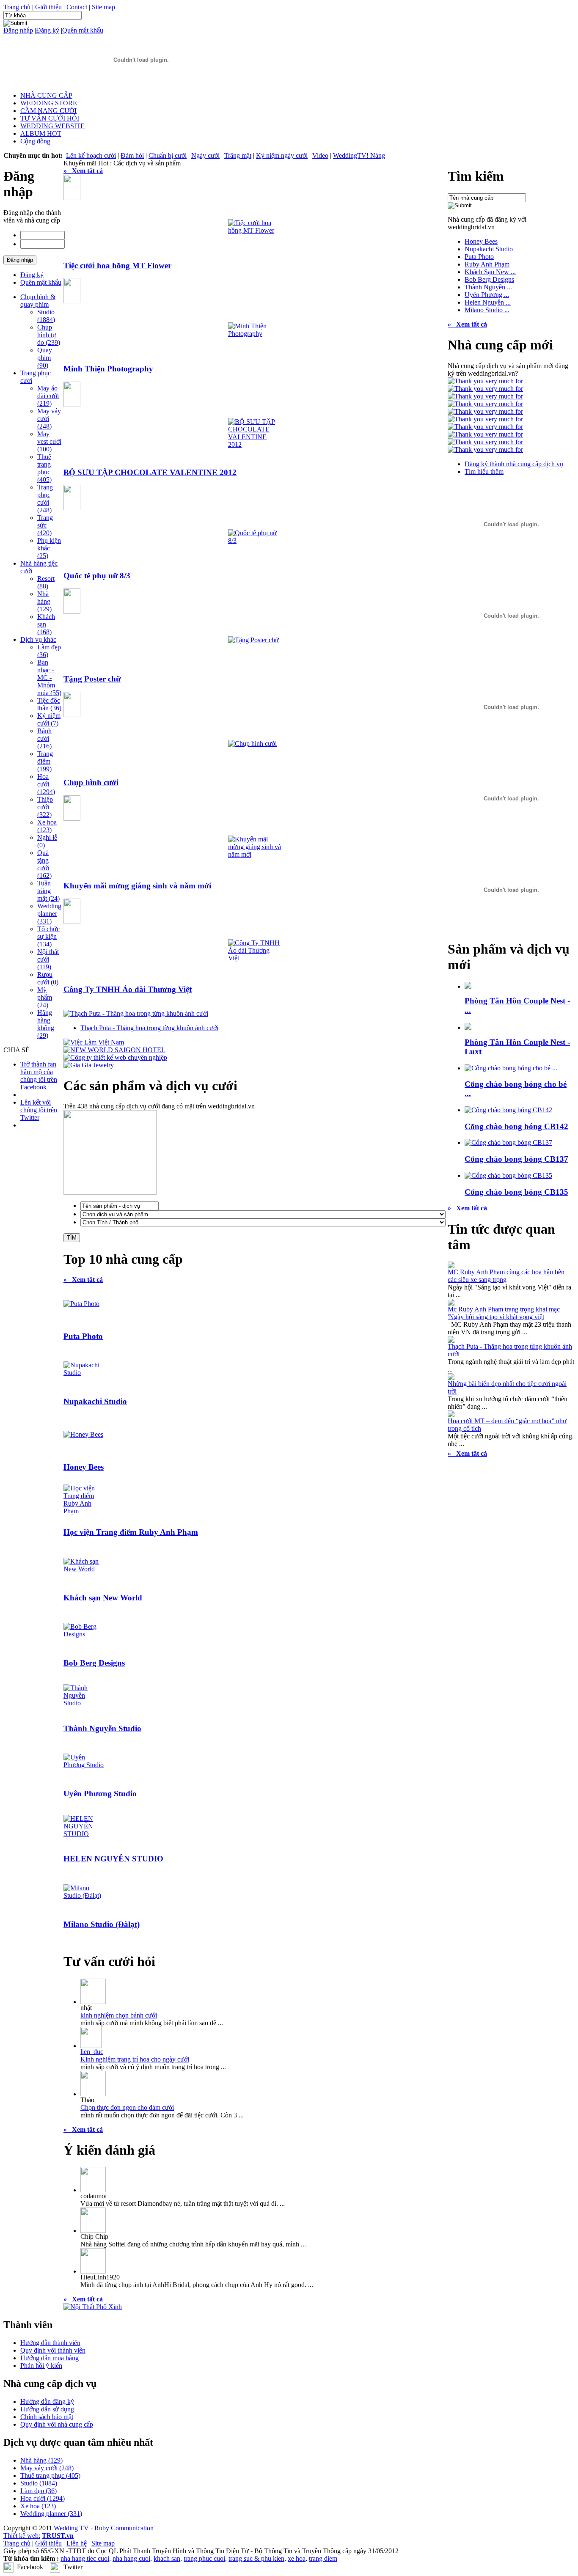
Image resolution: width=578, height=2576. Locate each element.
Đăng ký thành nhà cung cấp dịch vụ (514, 464)
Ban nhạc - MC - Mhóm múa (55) (49, 678)
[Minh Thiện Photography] (255, 334)
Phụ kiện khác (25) (49, 548)
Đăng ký (48, 30)
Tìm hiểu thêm (484, 471)
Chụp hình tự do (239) (49, 335)
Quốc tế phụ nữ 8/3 (97, 576)
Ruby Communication (124, 2528)
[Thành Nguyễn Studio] (84, 1703)
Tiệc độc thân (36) (49, 704)
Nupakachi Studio (95, 1401)
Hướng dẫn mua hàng (50, 2358)
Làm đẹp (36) (39, 2491)
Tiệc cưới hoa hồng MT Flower (117, 265)
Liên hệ (77, 2543)
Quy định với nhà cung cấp (57, 2424)
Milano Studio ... (487, 310)
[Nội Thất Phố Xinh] (93, 2307)
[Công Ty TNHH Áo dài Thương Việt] (255, 958)
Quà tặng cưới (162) (44, 864)
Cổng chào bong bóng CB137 (516, 1159)
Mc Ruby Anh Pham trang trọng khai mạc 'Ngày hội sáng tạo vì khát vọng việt (504, 1313)
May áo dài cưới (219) (48, 396)
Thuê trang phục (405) (44, 468)
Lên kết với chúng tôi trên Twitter (39, 1110)
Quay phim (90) (45, 358)
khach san (167, 2558)
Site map (103, 7)
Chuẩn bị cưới (168, 155)
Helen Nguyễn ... (488, 302)
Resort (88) (46, 582)
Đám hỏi (132, 155)
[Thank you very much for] (485, 381)
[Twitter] (55, 2566)
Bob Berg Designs (94, 1663)
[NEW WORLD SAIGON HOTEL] (114, 1050)
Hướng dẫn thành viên (50, 2343)
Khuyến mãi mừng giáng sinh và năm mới (137, 886)
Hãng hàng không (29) (46, 1024)
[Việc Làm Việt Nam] (94, 1042)
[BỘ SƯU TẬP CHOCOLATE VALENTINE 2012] (255, 444)
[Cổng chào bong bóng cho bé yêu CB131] (511, 1068)
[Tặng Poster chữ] (253, 640)
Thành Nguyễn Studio (102, 1728)
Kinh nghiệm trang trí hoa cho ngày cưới (135, 2059)
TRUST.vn (58, 2536)
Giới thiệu (48, 7)
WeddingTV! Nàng (359, 155)
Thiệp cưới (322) (45, 807)
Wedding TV (71, 2528)
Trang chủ (17, 7)
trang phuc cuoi (204, 2558)
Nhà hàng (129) (44, 601)
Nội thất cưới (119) (48, 959)
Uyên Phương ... (487, 295)
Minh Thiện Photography (108, 369)
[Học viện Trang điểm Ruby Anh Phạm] (84, 1511)
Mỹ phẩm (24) (45, 997)
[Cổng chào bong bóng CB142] (508, 1110)
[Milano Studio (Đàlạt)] (84, 1896)
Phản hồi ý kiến (41, 2366)
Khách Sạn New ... (490, 272)
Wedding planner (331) (49, 914)
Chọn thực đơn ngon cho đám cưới (127, 2107)
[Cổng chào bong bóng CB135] (508, 1175)
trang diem (323, 2558)
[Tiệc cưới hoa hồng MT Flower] (255, 230)
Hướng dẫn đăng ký (47, 2401)
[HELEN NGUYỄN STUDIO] (84, 1834)
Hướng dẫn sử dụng (47, 2409)
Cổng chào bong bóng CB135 (516, 1192)
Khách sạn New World (103, 1598)
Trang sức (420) (45, 525)
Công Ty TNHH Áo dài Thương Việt (128, 989)
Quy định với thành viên (53, 2350)
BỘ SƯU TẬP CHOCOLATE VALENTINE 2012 (150, 472)
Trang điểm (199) (45, 761)
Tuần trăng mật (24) (48, 891)
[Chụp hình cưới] (252, 744)
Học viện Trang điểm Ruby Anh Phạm (131, 1532)
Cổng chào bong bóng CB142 (516, 1126)
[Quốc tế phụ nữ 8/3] (255, 540)
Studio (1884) (46, 316)
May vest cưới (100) (49, 441)
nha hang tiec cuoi (85, 2558)
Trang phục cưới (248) (45, 499)
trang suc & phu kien (256, 2558)
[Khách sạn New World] (84, 1569)
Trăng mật (238, 155)
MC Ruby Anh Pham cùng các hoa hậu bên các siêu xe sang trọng (506, 1276)
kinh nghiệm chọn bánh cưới (119, 2015)
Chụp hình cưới (91, 782)
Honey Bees (84, 1467)
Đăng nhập (18, 30)
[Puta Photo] (81, 1304)
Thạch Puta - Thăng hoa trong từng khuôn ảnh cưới (149, 1028)
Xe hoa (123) (47, 826)
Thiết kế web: (22, 2536)
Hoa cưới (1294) (46, 784)
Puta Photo (83, 1336)
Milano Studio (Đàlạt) (102, 1924)
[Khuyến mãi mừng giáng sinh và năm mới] (255, 854)
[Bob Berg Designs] (84, 1634)
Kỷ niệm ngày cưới (282, 155)
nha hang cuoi (131, 2558)
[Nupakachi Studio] (84, 1373)
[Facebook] (8, 2566)
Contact (77, 7)
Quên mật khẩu (83, 30)
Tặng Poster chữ (92, 679)
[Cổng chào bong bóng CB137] (508, 1142)
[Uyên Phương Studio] (84, 1765)
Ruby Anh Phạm (487, 264)
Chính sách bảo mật (47, 2417)
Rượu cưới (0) (48, 978)
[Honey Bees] (83, 1434)
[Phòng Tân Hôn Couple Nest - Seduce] (468, 986)
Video (320, 155)
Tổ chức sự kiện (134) (48, 936)
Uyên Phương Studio (100, 1794)
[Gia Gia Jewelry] (89, 1065)
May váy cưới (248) (47, 2468)
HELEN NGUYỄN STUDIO (113, 1859)
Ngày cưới (205, 155)
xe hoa (297, 2558)
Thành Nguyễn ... (488, 287)
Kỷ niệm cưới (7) (49, 719)
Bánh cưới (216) (44, 738)
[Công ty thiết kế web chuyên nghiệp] (115, 1057)
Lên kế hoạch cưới (91, 155)
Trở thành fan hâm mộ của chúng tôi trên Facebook (39, 1076)
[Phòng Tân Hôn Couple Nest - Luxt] (468, 1027)
